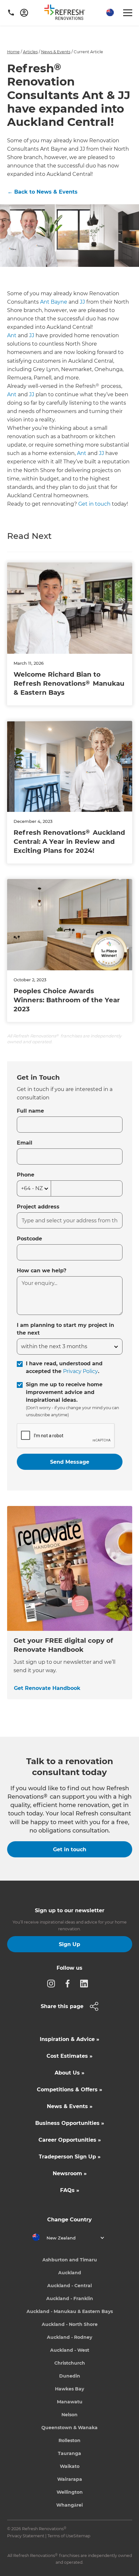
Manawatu (70, 2402)
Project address (38, 1207)
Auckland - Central (69, 2286)
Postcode (29, 1239)
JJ (82, 302)
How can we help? (42, 1271)
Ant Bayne (54, 302)
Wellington (70, 2492)
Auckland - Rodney (69, 2337)
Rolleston (69, 2440)
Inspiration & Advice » (69, 2039)
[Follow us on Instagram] (53, 1983)
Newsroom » (70, 2173)
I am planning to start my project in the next (65, 1329)
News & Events (56, 52)
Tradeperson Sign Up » (70, 2157)
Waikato (70, 2466)
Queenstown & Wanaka (69, 2428)
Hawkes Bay (69, 2389)
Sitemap (82, 2536)
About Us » (69, 2073)
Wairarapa (70, 2479)
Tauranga (69, 2453)
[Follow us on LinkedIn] (86, 1983)
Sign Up (69, 1944)
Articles (30, 52)
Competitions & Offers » (69, 2090)
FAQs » (70, 2190)
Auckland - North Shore (70, 2324)
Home (13, 52)
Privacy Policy (80, 1371)
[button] (109, 13)
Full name (30, 1111)
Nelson (69, 2415)
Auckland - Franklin (70, 2298)
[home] (67, 14)
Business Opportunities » (70, 2123)
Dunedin (70, 2376)
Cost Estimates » (69, 2056)
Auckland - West (70, 2350)
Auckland (70, 2273)
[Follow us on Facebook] (69, 1983)
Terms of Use (60, 2536)
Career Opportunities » (70, 2140)
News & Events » (70, 2106)
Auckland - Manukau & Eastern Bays (70, 2311)
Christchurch (70, 2363)
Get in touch (94, 504)
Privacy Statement (26, 2536)
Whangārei (69, 2505)
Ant (12, 335)
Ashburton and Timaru (70, 2260)
